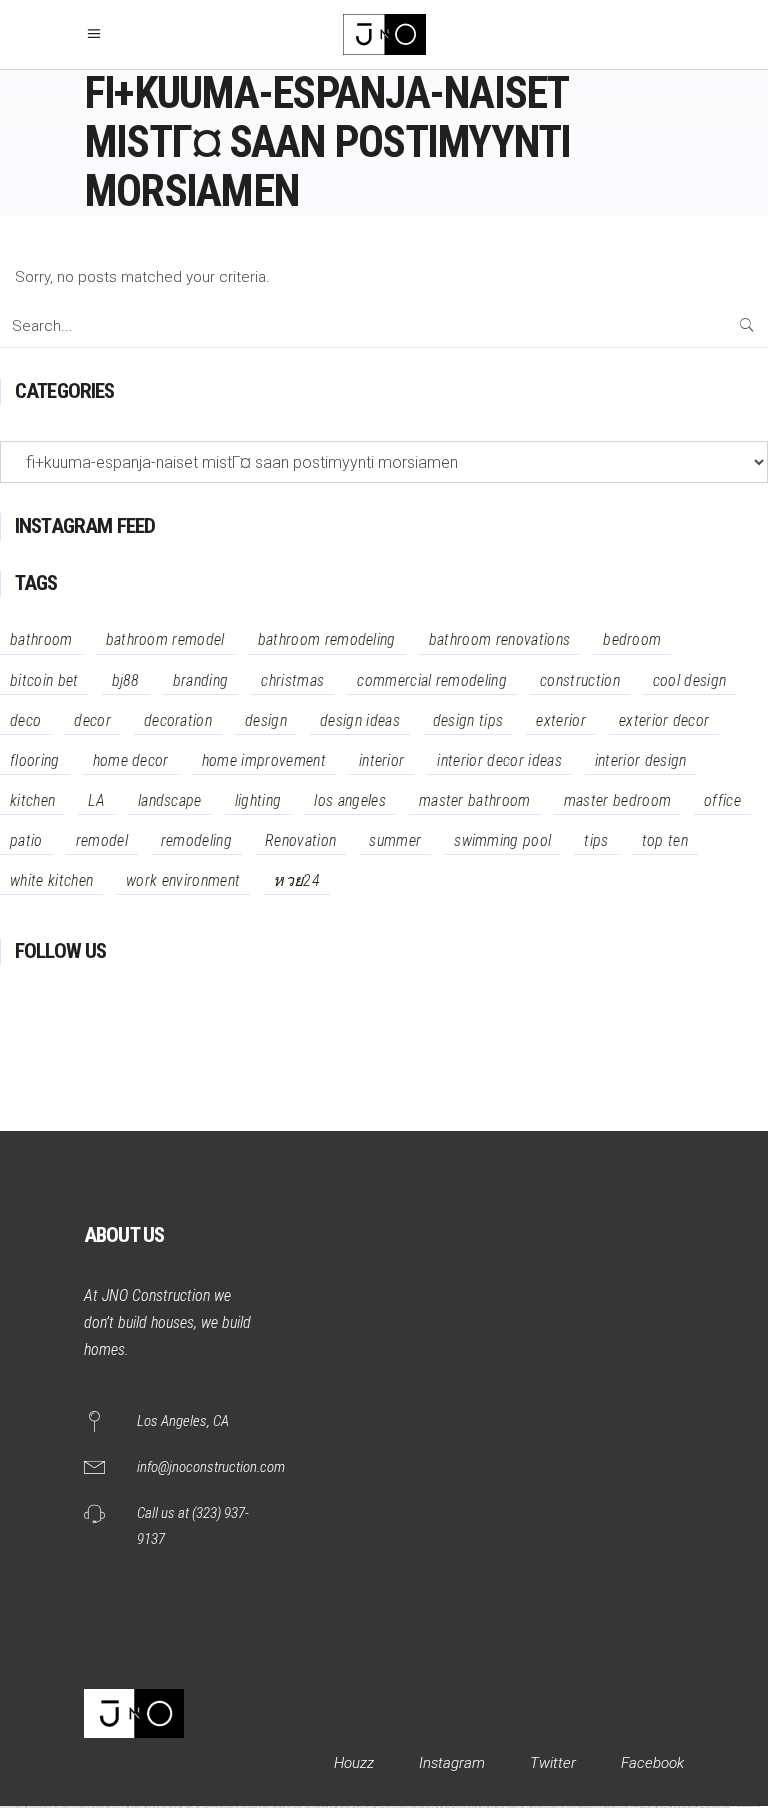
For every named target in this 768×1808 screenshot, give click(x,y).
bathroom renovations (499, 639)
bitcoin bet (44, 680)
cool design (690, 680)
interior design (641, 760)
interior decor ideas (499, 760)
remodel (102, 840)
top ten (665, 840)
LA (96, 800)
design (266, 720)
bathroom (41, 639)
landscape (170, 800)
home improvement (264, 760)
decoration (178, 720)
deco (25, 720)
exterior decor (664, 720)
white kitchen (51, 880)
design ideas (360, 720)
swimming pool (502, 840)
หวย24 (296, 880)
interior (382, 760)
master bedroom (617, 800)
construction (580, 680)
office (722, 800)
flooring (35, 760)
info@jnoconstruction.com (211, 1467)
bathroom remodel (165, 639)
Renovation (300, 840)
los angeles (350, 800)
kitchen (32, 800)
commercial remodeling (432, 680)
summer (395, 840)
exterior (561, 720)
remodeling (196, 840)
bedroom (632, 639)
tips (596, 840)
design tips (468, 720)
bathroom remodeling (327, 639)
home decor (131, 760)
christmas (292, 680)
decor (92, 720)
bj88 (126, 680)
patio (26, 840)
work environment (183, 880)
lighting (258, 800)
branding (201, 680)
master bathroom (475, 800)
